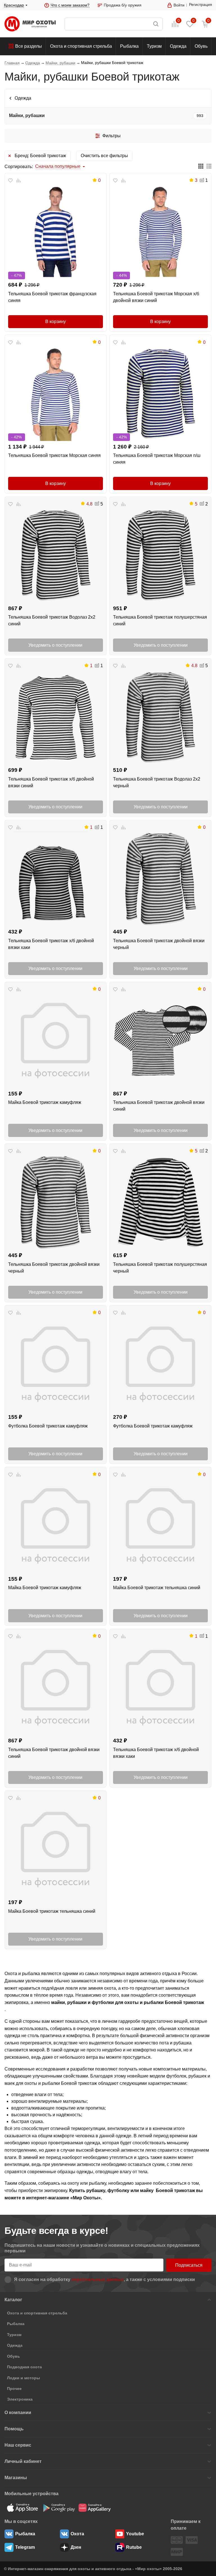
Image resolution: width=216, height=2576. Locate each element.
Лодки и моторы (23, 2378)
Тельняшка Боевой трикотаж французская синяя (52, 297)
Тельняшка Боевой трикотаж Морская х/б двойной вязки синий (156, 297)
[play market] (58, 2508)
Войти (179, 5)
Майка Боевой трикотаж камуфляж (45, 1102)
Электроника (20, 2399)
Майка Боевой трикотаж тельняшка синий (157, 1588)
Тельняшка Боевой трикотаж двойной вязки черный (159, 944)
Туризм (154, 46)
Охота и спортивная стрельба (81, 46)
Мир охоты (30, 24)
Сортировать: (19, 167)
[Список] (209, 167)
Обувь (201, 46)
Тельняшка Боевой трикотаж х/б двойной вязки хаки (51, 944)
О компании (18, 2413)
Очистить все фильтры (104, 156)
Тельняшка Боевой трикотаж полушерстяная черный (160, 1268)
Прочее (14, 2389)
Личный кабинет (23, 2461)
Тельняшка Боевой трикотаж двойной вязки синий (159, 1106)
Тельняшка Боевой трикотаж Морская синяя (54, 455)
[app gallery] (94, 2508)
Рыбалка (129, 46)
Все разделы (29, 46)
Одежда (178, 46)
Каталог (13, 2300)
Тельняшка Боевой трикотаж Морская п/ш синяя (157, 459)
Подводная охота (24, 2367)
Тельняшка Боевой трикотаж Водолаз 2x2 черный (157, 782)
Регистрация (201, 4)
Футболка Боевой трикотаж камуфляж (48, 1426)
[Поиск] (114, 24)
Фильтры (112, 136)
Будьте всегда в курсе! (56, 2231)
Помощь (14, 2429)
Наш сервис (18, 2445)
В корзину (56, 322)
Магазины (16, 2478)
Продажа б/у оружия (123, 5)
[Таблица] (201, 167)
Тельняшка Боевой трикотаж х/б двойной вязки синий (51, 782)
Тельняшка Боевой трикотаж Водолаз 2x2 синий (52, 620)
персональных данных (98, 2279)
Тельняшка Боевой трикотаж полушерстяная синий (160, 620)
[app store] (22, 2508)
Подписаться (189, 2265)
